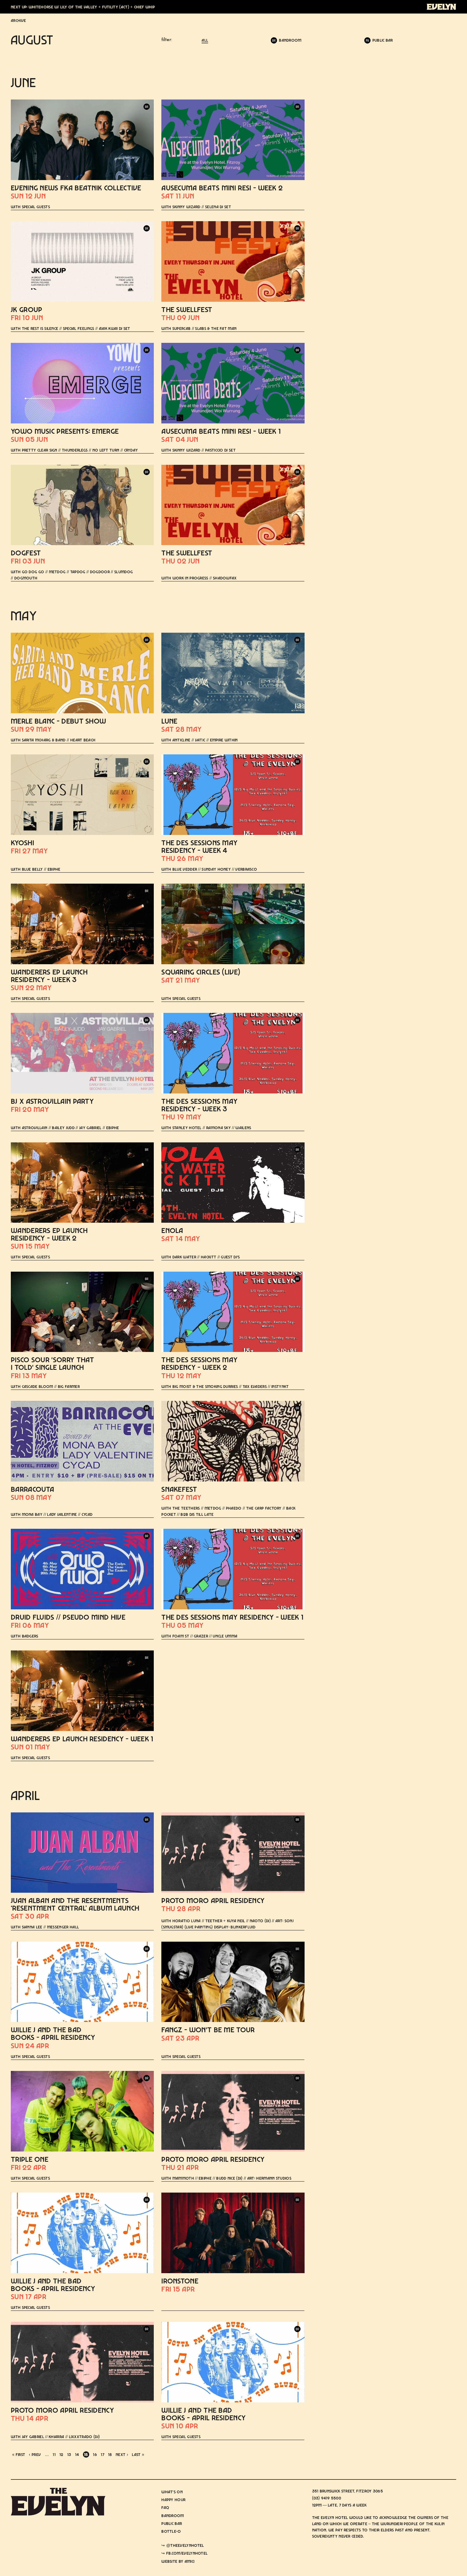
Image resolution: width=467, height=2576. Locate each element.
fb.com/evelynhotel (187, 2553)
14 (77, 2454)
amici (190, 2561)
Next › (122, 2454)
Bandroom (173, 2516)
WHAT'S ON (172, 2492)
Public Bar (172, 2523)
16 (95, 2454)
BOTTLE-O (171, 2531)
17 (103, 2454)
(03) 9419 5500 (327, 2498)
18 (110, 2454)
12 (61, 2454)
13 (69, 2454)
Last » (138, 2454)
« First (19, 2454)
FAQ (165, 2507)
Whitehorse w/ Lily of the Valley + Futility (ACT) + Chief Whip (92, 7)
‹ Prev (35, 2454)
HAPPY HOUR (173, 2500)
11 (54, 2454)
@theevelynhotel (185, 2545)
